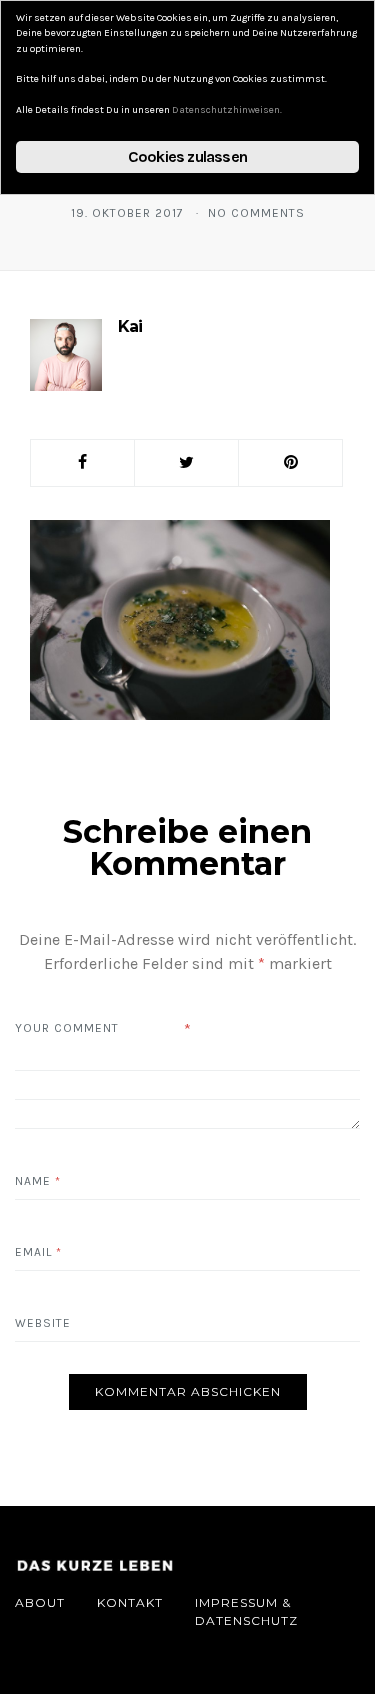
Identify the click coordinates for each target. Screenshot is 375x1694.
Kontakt (130, 1602)
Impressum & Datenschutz (246, 1611)
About (40, 1602)
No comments (256, 213)
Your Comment (67, 1028)
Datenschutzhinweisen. (227, 110)
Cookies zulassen (187, 156)
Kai (130, 326)
